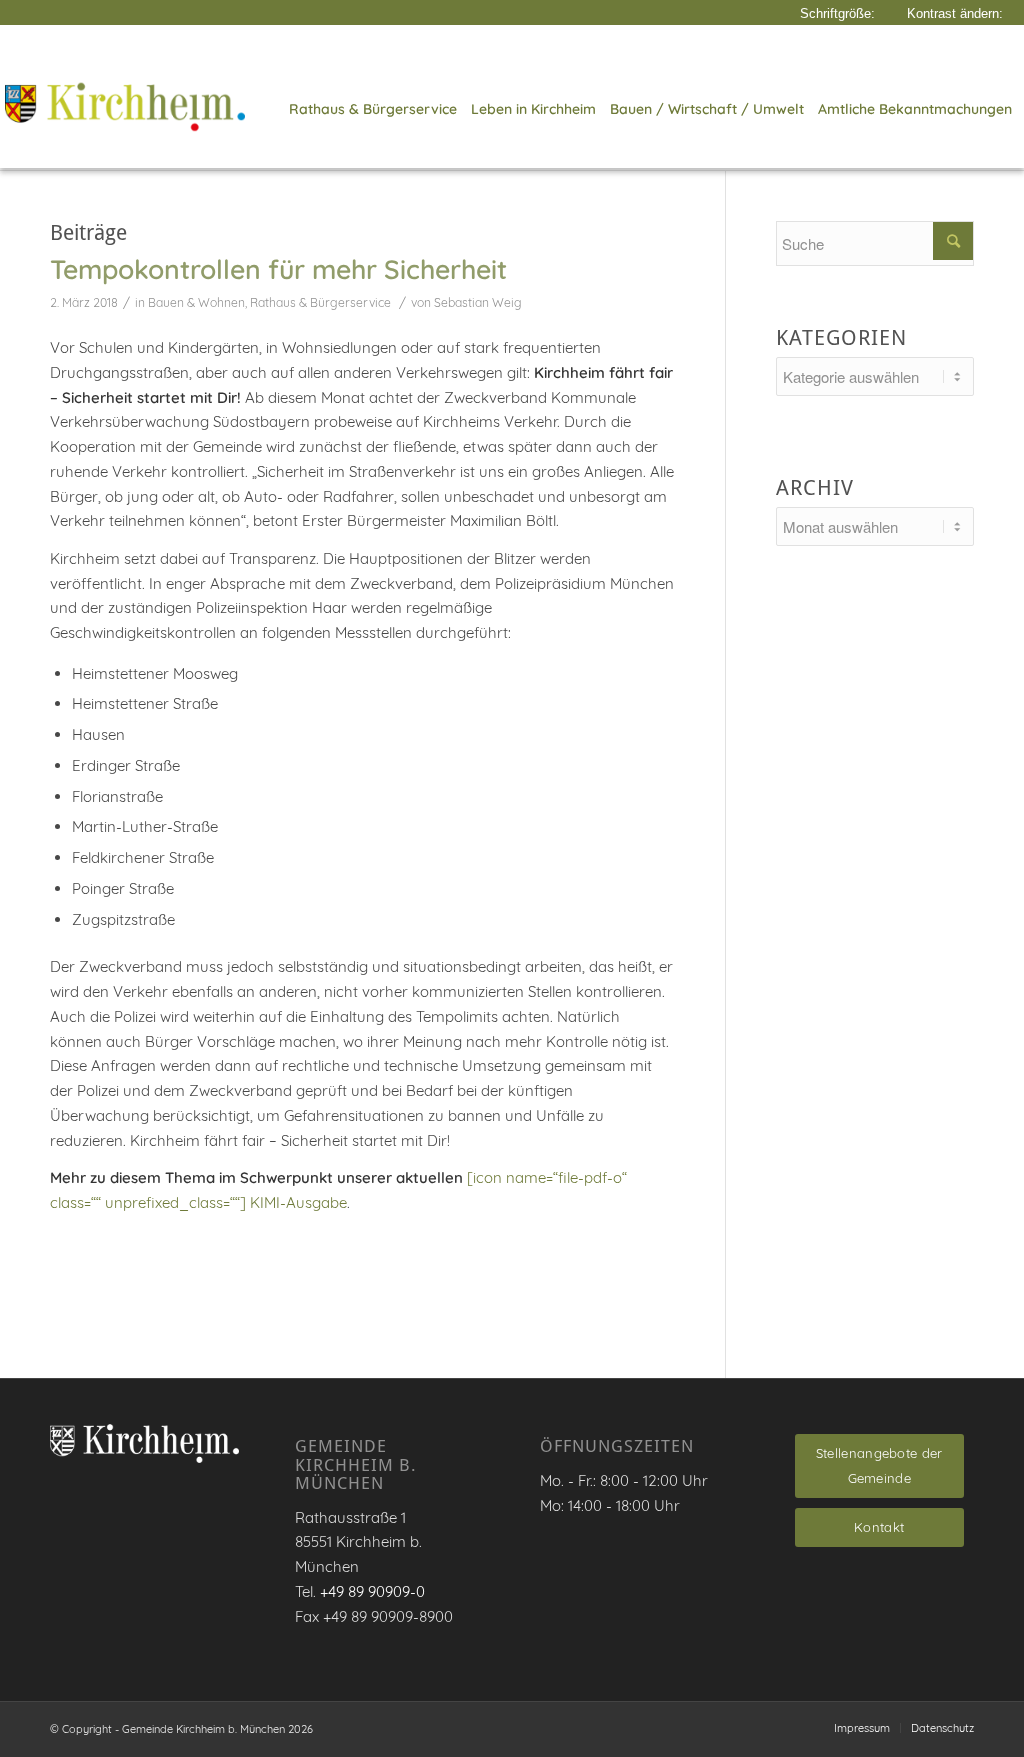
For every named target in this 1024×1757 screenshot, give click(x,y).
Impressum (862, 1728)
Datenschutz (942, 1728)
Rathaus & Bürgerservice (320, 302)
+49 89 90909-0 (372, 1591)
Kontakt (879, 1527)
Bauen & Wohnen (196, 302)
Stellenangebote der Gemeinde (879, 1465)
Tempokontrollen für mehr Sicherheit (278, 269)
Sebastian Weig (478, 302)
